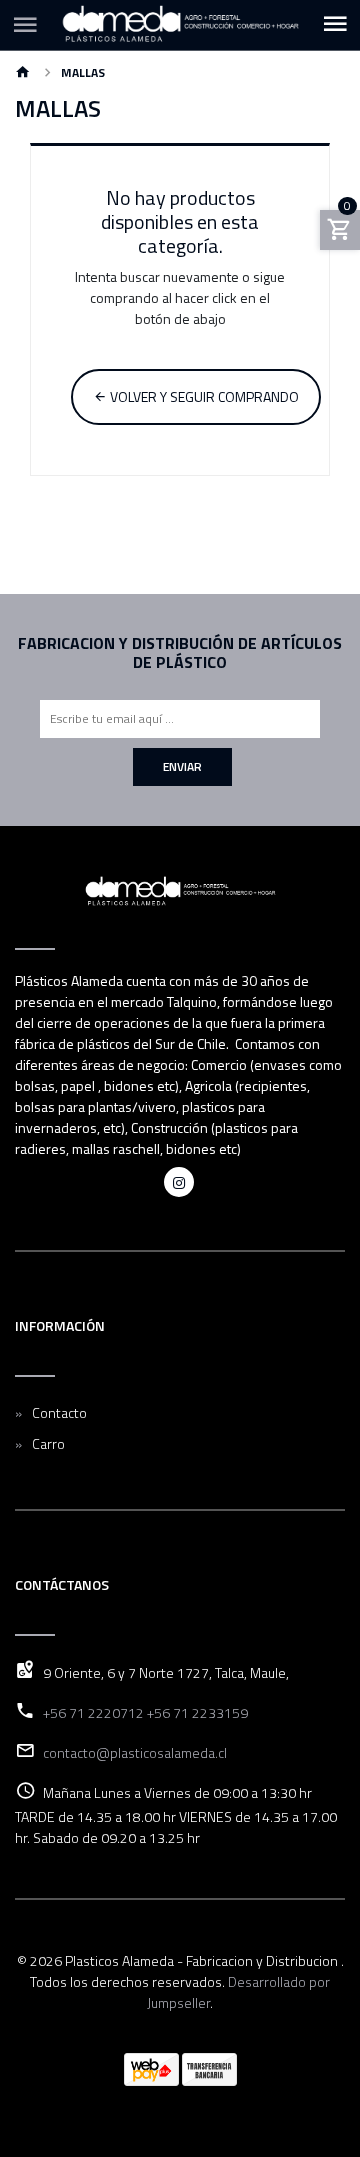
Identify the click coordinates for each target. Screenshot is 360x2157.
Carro (48, 1443)
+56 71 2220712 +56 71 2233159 (145, 1712)
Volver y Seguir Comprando (203, 396)
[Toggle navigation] (335, 25)
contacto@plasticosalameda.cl (135, 1752)
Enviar (182, 766)
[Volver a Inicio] (23, 73)
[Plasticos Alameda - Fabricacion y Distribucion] (180, 25)
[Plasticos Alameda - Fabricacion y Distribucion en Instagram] (179, 1182)
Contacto (59, 1412)
